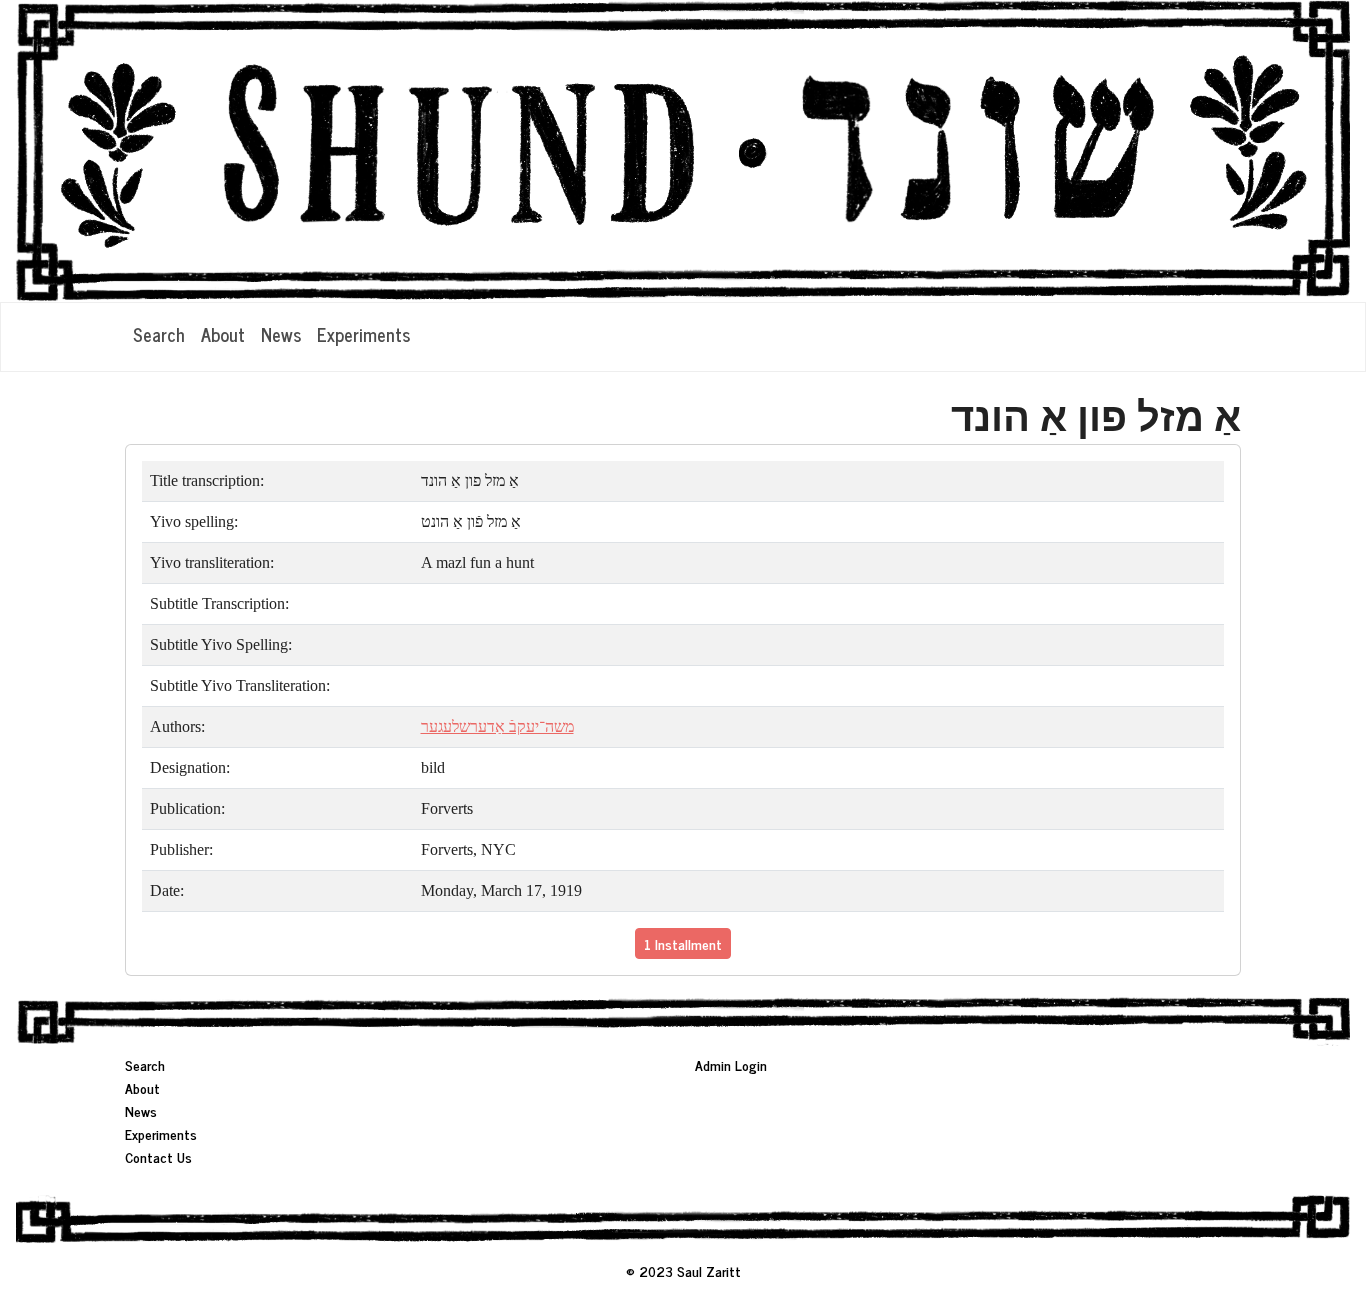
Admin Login (731, 1064)
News (281, 334)
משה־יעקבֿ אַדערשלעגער (497, 726)
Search (159, 334)
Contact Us (158, 1156)
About (223, 334)
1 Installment (683, 943)
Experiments (363, 334)
